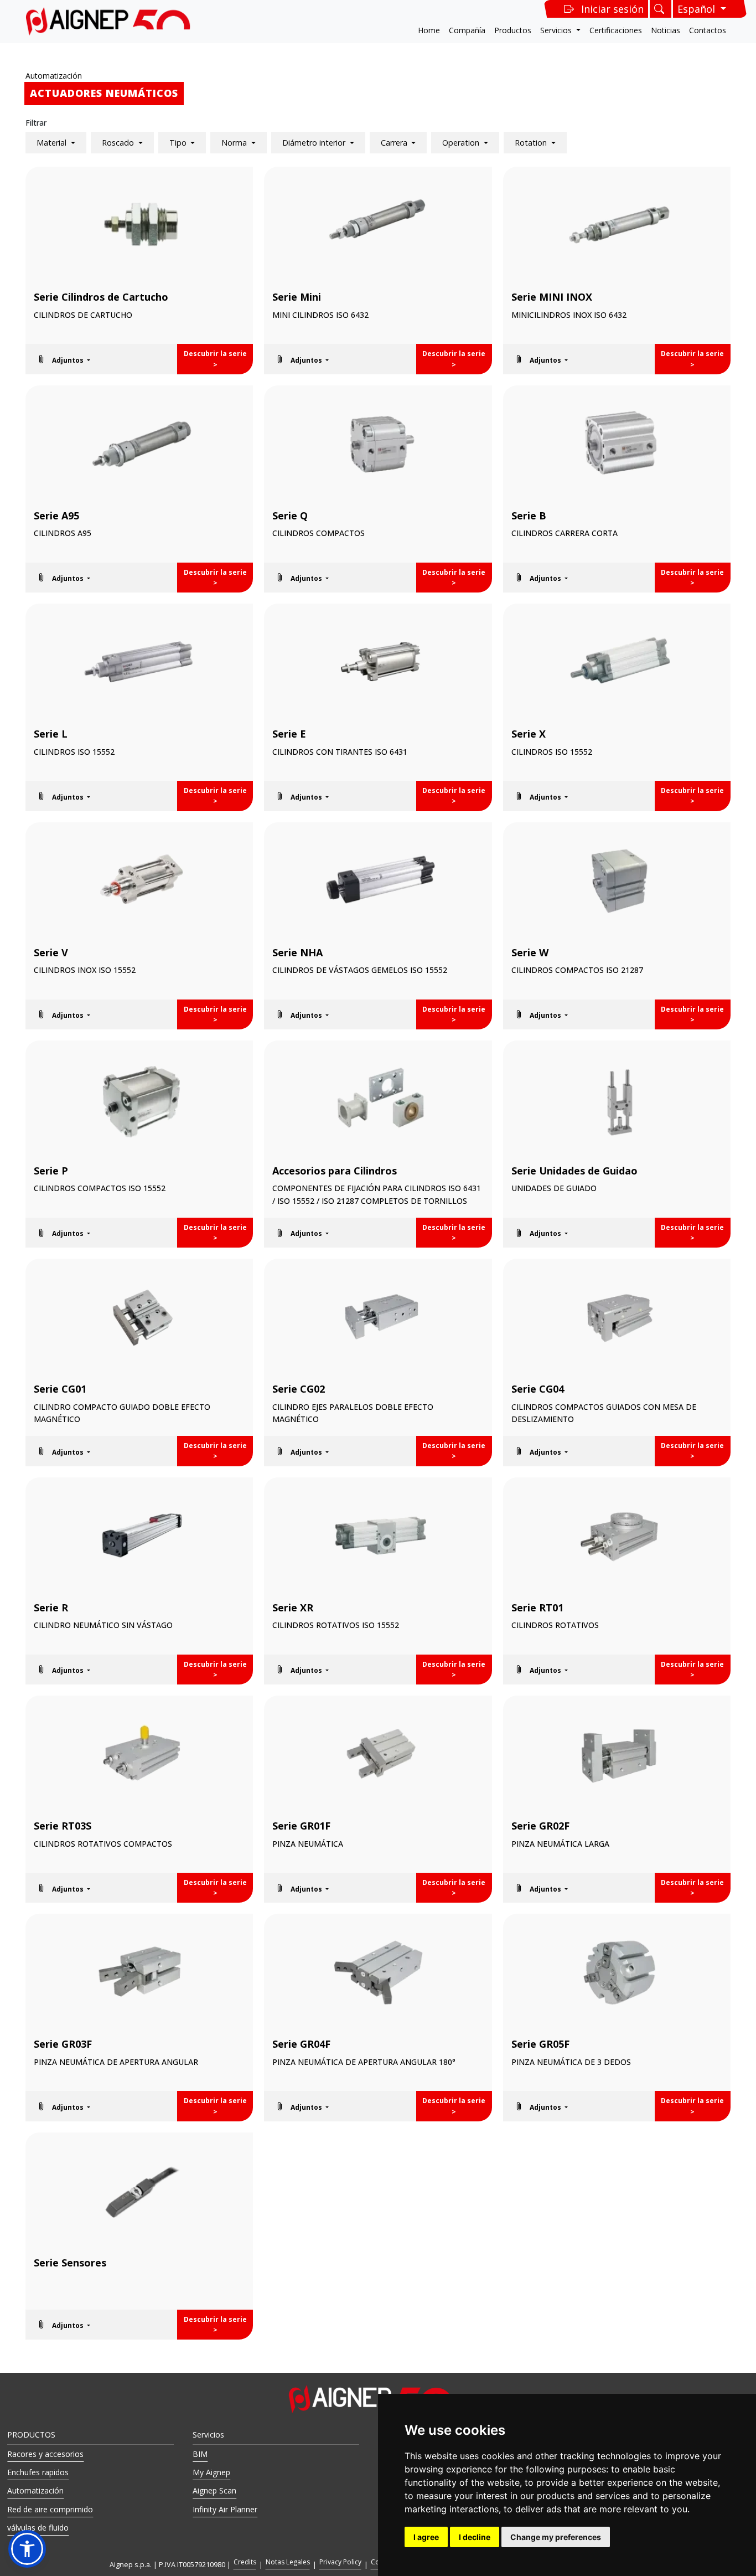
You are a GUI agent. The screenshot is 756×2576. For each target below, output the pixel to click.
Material (53, 143)
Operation (462, 143)
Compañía (467, 30)
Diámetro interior (315, 143)
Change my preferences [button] (556, 2537)
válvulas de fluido (38, 2528)
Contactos (708, 30)
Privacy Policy (340, 2562)
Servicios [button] (557, 30)
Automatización (54, 76)
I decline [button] (475, 2537)
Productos (513, 30)
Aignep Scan (214, 2490)
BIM (200, 2454)
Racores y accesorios (45, 2454)
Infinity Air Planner (225, 2509)
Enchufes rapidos (38, 2472)
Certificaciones (616, 30)
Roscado (119, 143)
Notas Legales (288, 2562)
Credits (245, 2562)
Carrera (395, 143)
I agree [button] (426, 2537)
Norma (235, 143)
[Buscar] (661, 9)
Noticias (666, 30)
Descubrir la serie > (215, 359)
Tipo (179, 143)
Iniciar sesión (612, 9)
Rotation (532, 143)
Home (429, 30)
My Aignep (211, 2472)
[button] (63, 359)
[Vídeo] (139, 359)
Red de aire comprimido (50, 2509)
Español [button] (698, 9)
